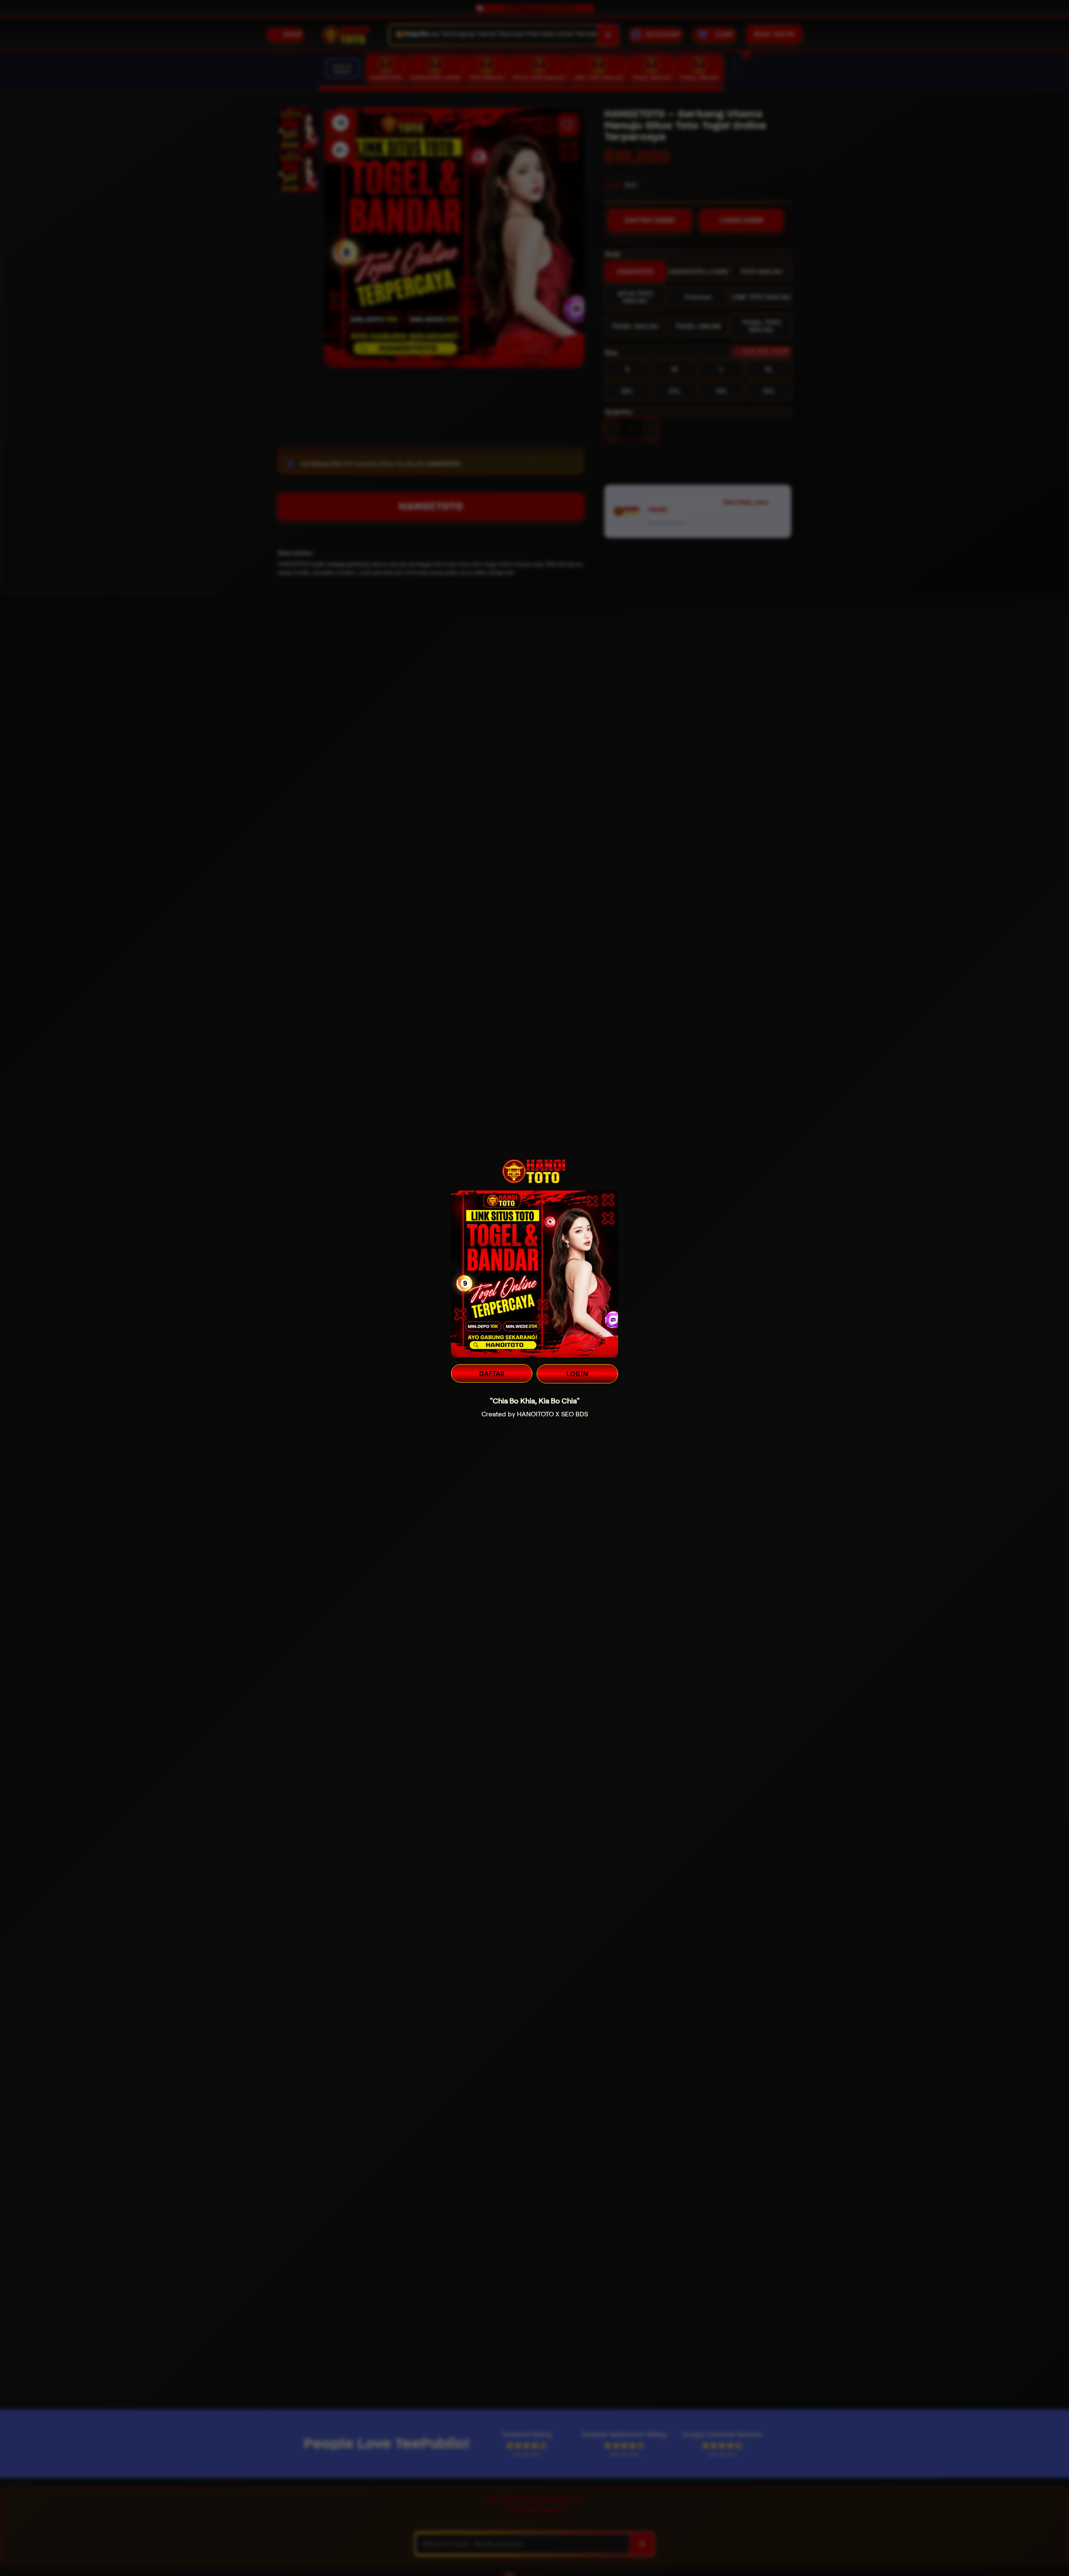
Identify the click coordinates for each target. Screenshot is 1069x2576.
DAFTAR (492, 1374)
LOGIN (577, 1374)
